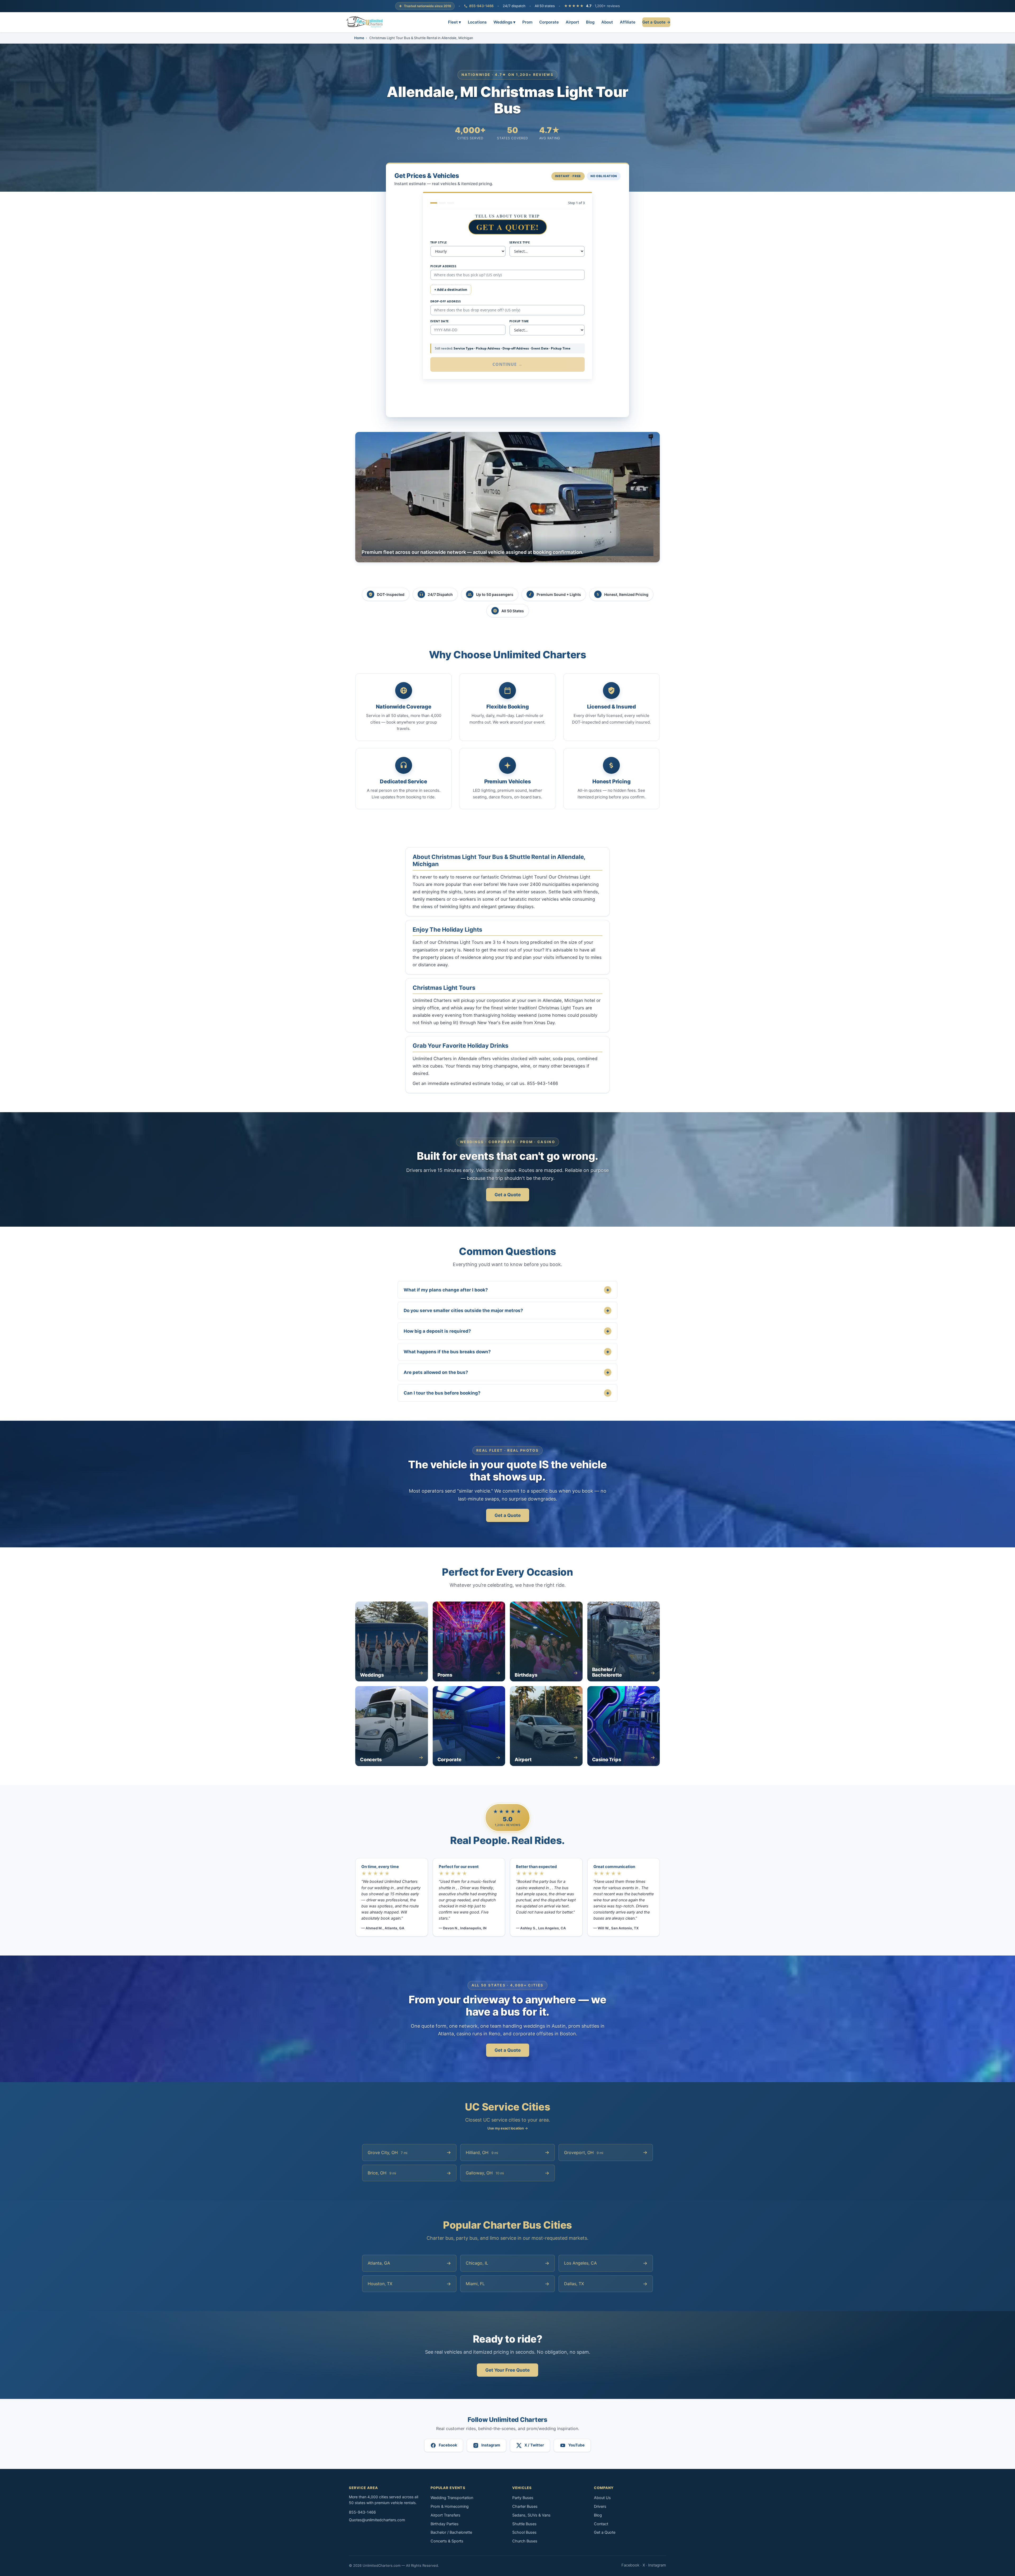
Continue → (508, 364)
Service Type (520, 242)
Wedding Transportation (452, 2498)
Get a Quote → (656, 22)
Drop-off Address (446, 301)
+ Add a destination (451, 289)
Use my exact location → (508, 2128)
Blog (590, 22)
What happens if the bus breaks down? (506, 1352)
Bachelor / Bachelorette (451, 2532)
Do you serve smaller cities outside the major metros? (506, 1310)
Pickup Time (519, 321)
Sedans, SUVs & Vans (531, 2515)
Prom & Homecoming (450, 2506)
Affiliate (628, 22)
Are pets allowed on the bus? (506, 1372)
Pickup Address (443, 266)
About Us (602, 2498)
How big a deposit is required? (506, 1331)
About (607, 22)
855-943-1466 (481, 6)
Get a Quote (508, 1195)
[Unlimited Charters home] (365, 22)
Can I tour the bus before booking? (506, 1393)
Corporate (549, 22)
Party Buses (523, 2498)
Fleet (455, 22)
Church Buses (525, 2541)
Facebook (630, 2565)
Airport (572, 22)
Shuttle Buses (524, 2524)
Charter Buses (525, 2506)
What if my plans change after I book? (506, 1290)
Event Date (439, 321)
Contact (601, 2524)
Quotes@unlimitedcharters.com (377, 2520)
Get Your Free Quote (508, 2370)
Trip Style (439, 242)
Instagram (657, 2565)
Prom (527, 22)
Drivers (600, 2506)
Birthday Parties (445, 2524)
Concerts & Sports (447, 2541)
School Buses (524, 2532)
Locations (477, 22)
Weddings (504, 22)
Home (359, 38)
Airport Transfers (446, 2515)
